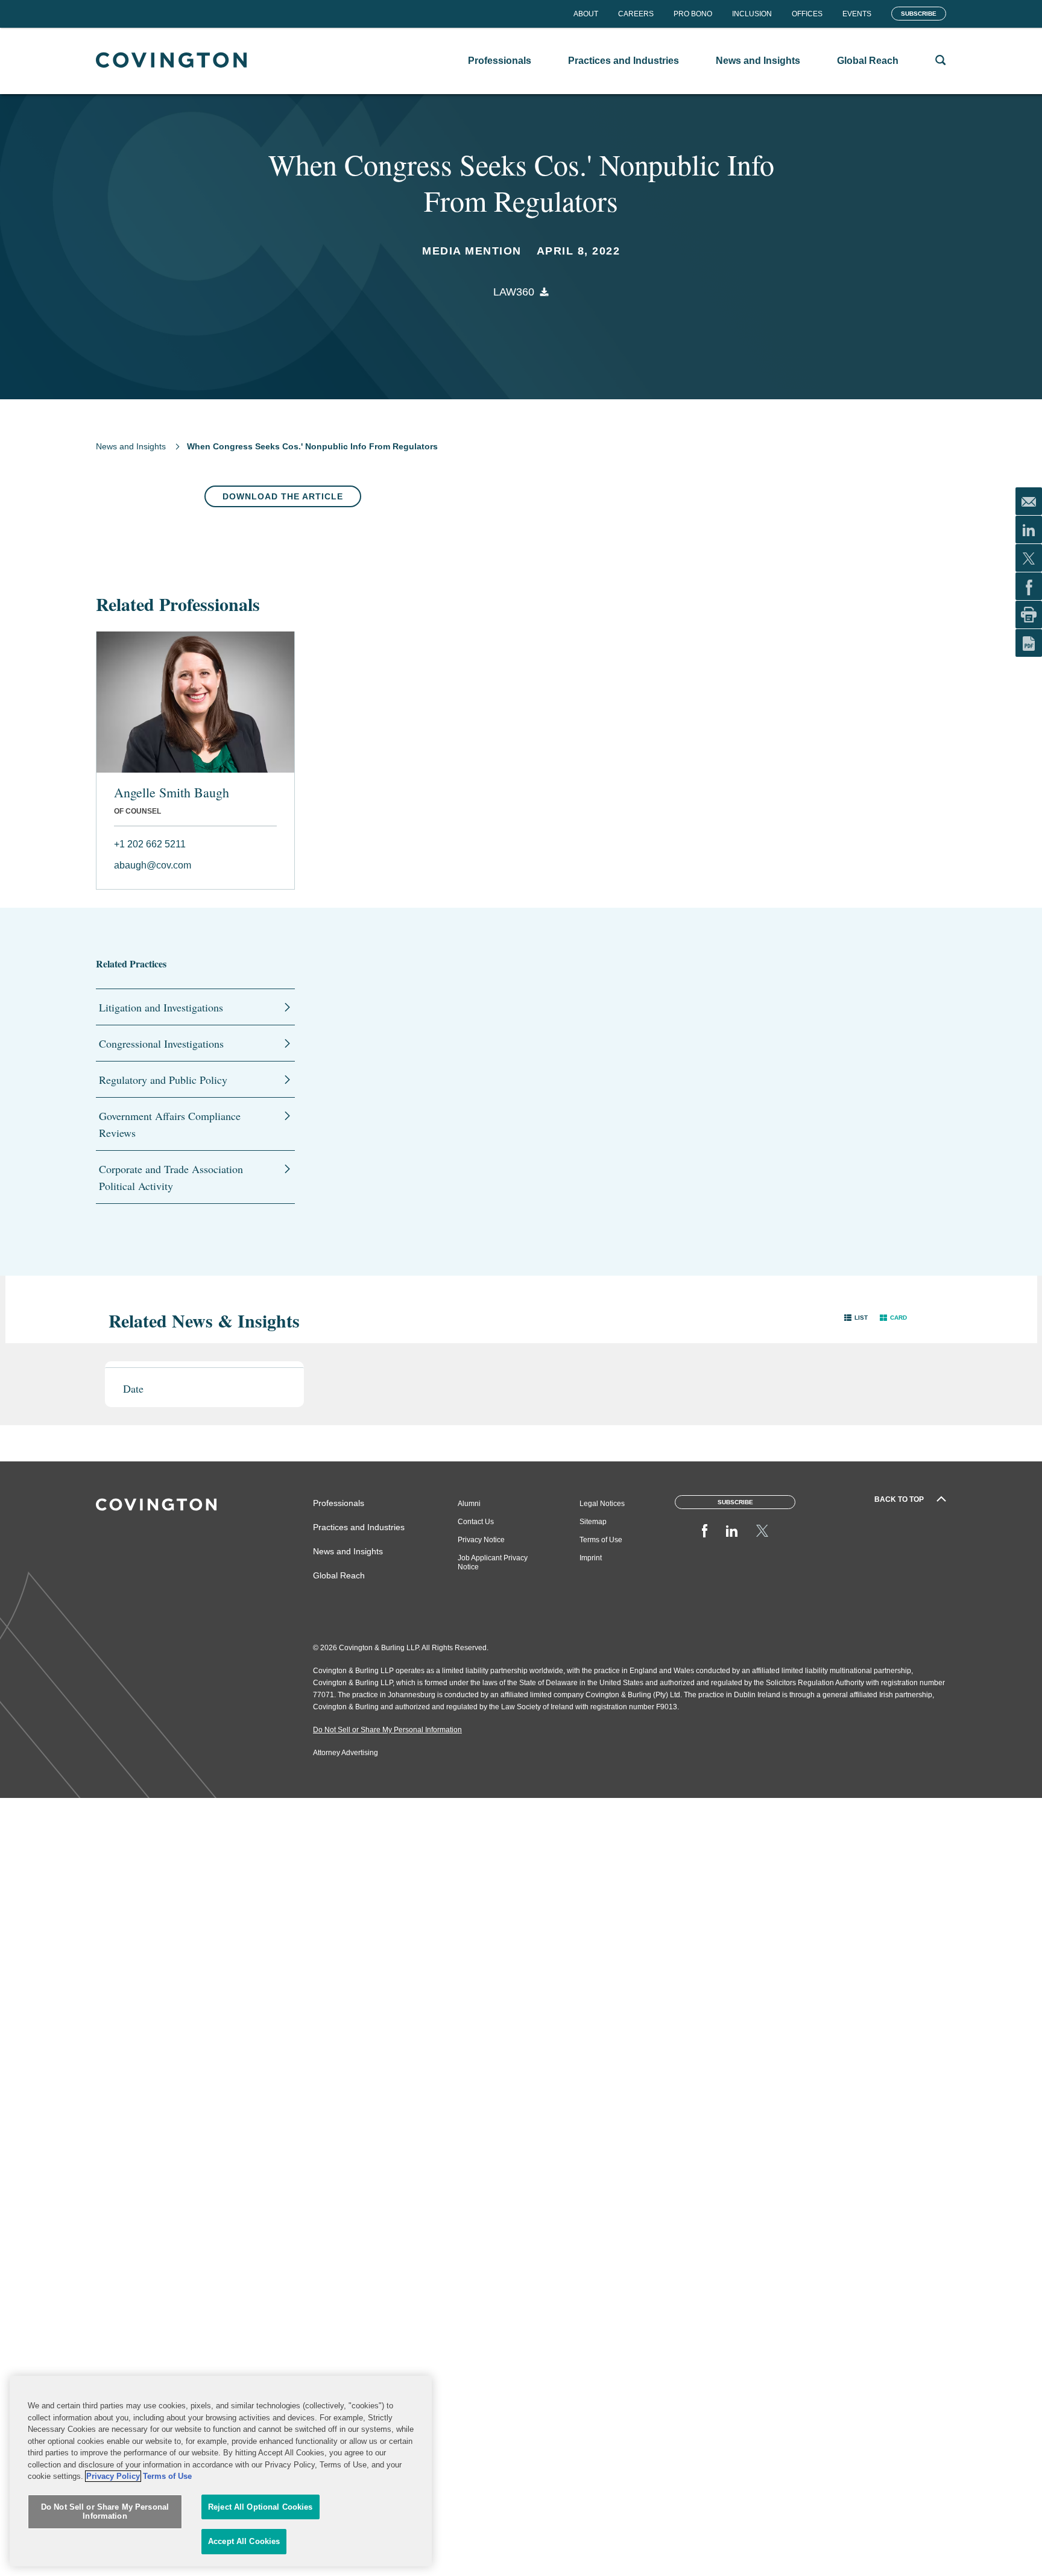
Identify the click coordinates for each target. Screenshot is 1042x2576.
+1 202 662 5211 (150, 844)
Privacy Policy (113, 2476)
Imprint (591, 1558)
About (586, 14)
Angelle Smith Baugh (172, 793)
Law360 (514, 292)
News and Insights (131, 446)
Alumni (469, 1504)
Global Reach (339, 1575)
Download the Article (283, 496)
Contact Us (476, 1522)
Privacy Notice (481, 1540)
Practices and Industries (359, 1527)
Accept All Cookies (244, 2541)
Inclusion (752, 14)
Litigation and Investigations (161, 1007)
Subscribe (919, 14)
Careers (636, 14)
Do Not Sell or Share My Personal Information (105, 2512)
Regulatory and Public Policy (163, 1080)
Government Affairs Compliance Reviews (170, 1124)
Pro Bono (693, 14)
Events (857, 14)
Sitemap (593, 1522)
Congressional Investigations (161, 1043)
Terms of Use (601, 1540)
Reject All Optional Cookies (260, 2507)
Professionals (339, 1503)
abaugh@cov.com (153, 865)
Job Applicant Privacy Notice (493, 1562)
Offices (807, 14)
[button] (856, 1318)
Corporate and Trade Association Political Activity (171, 1177)
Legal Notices (602, 1504)
